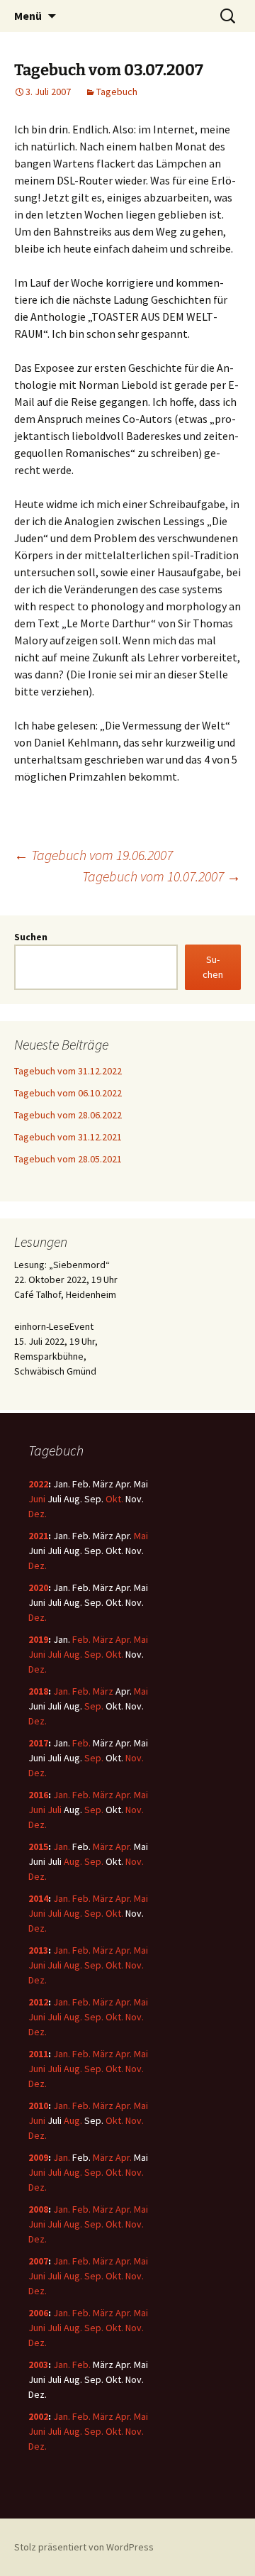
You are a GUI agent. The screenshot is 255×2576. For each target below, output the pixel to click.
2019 (38, 1639)
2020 (38, 1587)
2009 (38, 2157)
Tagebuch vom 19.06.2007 (93, 855)
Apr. (124, 1639)
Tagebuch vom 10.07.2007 (161, 876)
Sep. (94, 1654)
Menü (28, 16)
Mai (141, 1536)
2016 (38, 1795)
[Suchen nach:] (229, 16)
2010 (38, 2106)
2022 (38, 1484)
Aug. (73, 1654)
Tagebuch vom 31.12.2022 (68, 1071)
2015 (38, 1846)
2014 (38, 1898)
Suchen (31, 937)
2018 (38, 1691)
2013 (38, 1950)
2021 (38, 1536)
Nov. (135, 1758)
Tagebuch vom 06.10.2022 (68, 1093)
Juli (55, 1654)
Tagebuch (117, 92)
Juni (37, 1499)
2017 (38, 1743)
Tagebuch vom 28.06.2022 (68, 1115)
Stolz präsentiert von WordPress (84, 2547)
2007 (38, 2261)
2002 (38, 2416)
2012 (38, 2002)
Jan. (62, 1691)
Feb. (81, 1639)
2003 (38, 2365)
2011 (38, 2054)
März (103, 1639)
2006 (38, 2313)
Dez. (38, 1514)
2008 (38, 2209)
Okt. (114, 1499)
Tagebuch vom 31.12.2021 (68, 1137)
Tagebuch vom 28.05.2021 (68, 1159)
